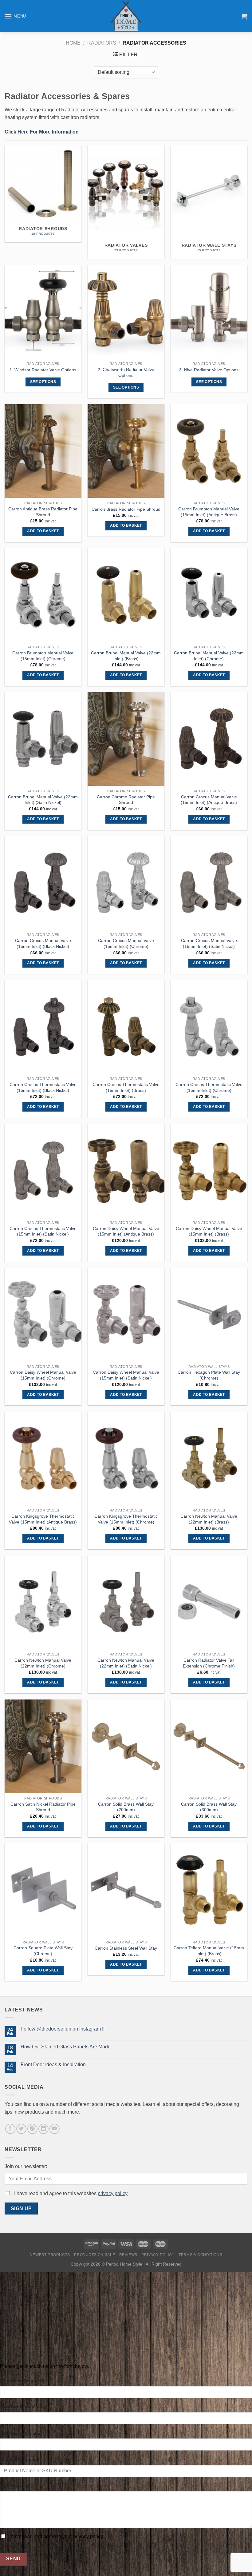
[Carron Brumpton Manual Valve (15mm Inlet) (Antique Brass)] (209, 451)
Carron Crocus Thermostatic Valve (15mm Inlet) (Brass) (126, 1087)
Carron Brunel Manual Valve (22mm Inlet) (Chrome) (209, 656)
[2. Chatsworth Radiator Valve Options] (126, 312)
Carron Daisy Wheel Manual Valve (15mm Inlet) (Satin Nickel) (126, 1375)
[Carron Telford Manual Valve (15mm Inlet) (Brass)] (209, 1890)
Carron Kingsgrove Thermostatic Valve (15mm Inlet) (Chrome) (126, 1519)
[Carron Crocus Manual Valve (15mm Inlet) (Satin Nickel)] (209, 883)
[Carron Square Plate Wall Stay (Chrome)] (43, 1890)
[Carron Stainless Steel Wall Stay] (126, 1890)
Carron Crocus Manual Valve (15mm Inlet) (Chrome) (126, 943)
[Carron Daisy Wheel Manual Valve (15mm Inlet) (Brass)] (209, 1171)
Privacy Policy (158, 2255)
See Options (43, 382)
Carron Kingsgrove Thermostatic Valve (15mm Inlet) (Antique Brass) (43, 1519)
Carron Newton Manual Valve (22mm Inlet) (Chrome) (43, 1663)
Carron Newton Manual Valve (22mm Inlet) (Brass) (209, 1519)
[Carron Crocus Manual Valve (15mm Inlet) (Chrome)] (126, 883)
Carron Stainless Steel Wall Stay (126, 1948)
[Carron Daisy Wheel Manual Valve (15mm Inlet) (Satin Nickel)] (126, 1314)
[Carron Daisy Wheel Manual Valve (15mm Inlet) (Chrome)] (43, 1314)
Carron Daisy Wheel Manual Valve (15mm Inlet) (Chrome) (43, 1375)
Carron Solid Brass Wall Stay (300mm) (209, 1807)
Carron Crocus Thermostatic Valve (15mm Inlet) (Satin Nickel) (43, 1231)
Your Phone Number (21, 2433)
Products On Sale (94, 2255)
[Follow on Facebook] (10, 2129)
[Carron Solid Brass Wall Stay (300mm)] (209, 1746)
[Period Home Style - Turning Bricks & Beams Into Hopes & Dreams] (126, 16)
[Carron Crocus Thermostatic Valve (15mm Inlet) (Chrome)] (209, 1027)
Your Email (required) (22, 2407)
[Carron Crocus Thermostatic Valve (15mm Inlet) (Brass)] (126, 1027)
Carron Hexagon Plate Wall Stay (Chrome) (209, 1375)
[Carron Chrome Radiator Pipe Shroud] (126, 739)
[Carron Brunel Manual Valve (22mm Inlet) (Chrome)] (209, 595)
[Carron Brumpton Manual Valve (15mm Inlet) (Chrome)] (43, 595)
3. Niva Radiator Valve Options (209, 370)
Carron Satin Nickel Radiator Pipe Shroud (43, 1807)
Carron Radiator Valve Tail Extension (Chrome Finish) (209, 1663)
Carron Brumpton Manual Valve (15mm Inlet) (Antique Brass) (209, 512)
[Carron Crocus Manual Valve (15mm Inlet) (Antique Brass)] (209, 739)
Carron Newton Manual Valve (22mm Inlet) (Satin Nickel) (126, 1663)
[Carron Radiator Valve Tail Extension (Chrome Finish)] (209, 1602)
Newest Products (50, 2255)
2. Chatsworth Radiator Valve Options (126, 372)
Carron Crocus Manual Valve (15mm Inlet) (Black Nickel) (43, 943)
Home (73, 43)
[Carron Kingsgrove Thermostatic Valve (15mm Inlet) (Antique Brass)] (43, 1458)
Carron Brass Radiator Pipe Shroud (126, 509)
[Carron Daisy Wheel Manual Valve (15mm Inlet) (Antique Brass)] (126, 1171)
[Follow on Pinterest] (32, 2129)
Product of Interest (20, 2459)
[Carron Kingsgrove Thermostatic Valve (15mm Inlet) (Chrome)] (126, 1458)
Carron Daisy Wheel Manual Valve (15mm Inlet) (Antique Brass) (126, 1231)
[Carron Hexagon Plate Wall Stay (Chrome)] (209, 1314)
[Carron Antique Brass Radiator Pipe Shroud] (43, 451)
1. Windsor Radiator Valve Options (43, 370)
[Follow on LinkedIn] (43, 2129)
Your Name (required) (22, 2381)
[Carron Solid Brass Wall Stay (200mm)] (126, 1746)
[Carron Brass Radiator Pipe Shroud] (126, 451)
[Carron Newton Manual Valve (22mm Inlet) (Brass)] (209, 1458)
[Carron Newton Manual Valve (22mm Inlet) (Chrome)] (43, 1602)
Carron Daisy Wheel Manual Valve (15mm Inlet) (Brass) (209, 1231)
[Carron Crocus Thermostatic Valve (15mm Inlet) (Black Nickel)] (43, 1027)
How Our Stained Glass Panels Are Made (66, 2047)
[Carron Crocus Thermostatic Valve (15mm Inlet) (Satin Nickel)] (43, 1171)
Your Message (15, 2486)
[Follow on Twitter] (21, 2129)
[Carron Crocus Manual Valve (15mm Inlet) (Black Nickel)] (43, 883)
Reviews (128, 2255)
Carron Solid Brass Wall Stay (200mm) (126, 1807)
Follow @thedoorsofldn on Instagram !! (63, 2029)
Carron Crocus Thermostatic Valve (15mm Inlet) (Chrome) (209, 1087)
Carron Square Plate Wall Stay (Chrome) (43, 1951)
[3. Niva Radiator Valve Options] (209, 312)
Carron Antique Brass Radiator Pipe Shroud (43, 512)
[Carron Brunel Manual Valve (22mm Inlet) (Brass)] (126, 595)
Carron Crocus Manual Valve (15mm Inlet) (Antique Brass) (209, 800)
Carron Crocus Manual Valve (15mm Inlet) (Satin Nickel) (209, 943)
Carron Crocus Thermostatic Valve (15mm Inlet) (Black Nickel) (43, 1087)
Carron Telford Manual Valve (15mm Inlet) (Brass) (209, 1951)
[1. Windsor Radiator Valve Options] (43, 312)
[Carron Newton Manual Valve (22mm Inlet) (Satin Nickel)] (126, 1602)
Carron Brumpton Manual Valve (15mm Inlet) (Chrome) (43, 656)
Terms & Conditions (200, 2255)
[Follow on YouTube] (55, 2129)
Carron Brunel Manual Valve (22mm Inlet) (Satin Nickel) (43, 800)
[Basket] (244, 16)
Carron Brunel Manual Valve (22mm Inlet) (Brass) (126, 656)
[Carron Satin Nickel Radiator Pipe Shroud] (43, 1746)
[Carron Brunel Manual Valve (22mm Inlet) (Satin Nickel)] (43, 739)
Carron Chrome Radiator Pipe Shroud (126, 800)
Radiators (102, 43)
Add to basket (43, 531)
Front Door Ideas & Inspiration (53, 2065)
